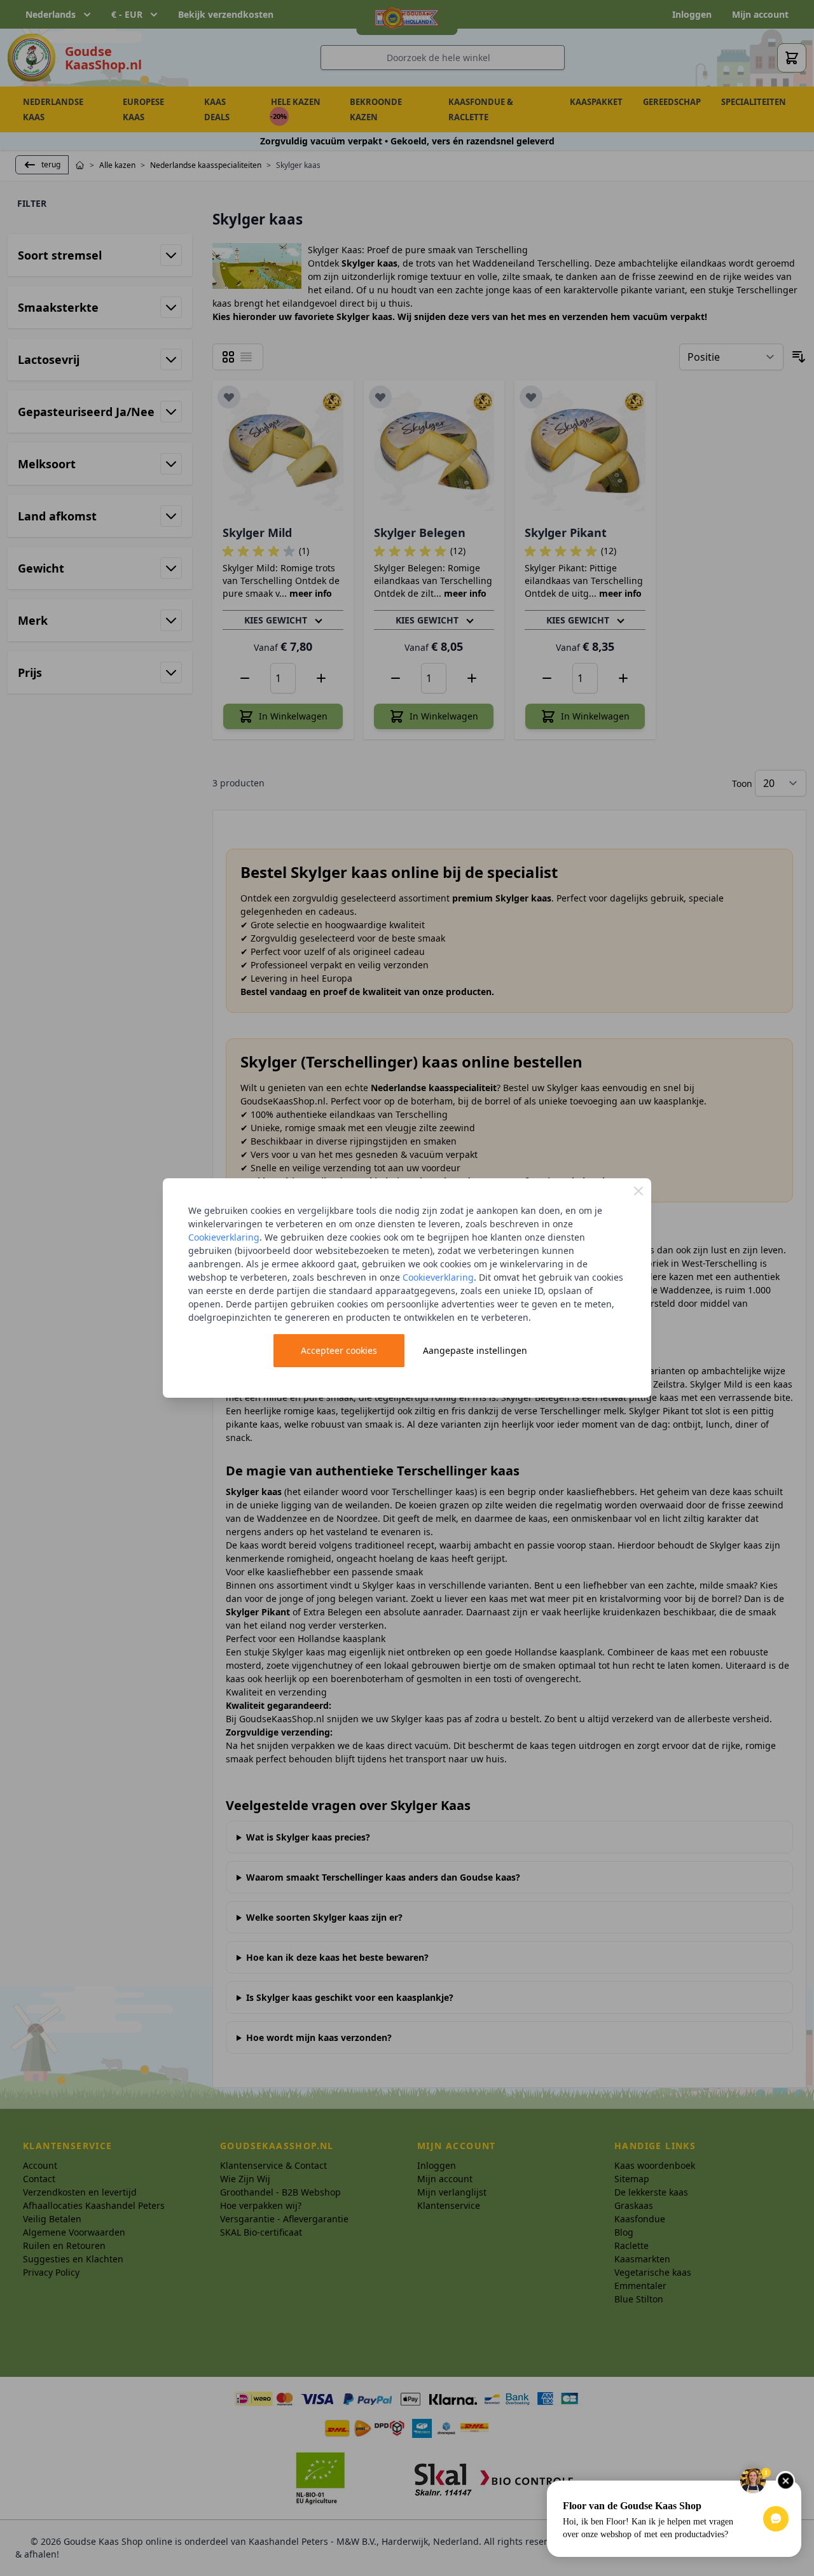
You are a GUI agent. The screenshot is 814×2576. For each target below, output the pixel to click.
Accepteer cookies (339, 1350)
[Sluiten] (638, 1191)
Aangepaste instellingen (475, 1350)
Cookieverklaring (224, 1237)
